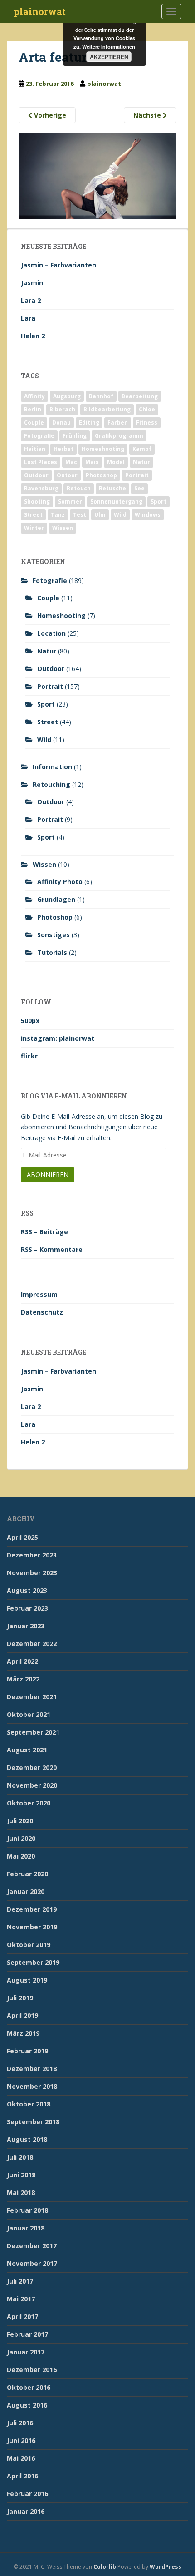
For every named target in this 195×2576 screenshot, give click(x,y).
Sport (158, 502)
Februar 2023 (27, 1608)
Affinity (34, 396)
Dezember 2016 (32, 2370)
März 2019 (23, 2033)
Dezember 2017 (32, 2246)
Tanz (58, 515)
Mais (92, 462)
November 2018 (32, 2086)
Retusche (112, 488)
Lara (28, 318)
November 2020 (32, 1785)
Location (51, 633)
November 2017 (32, 2263)
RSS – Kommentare (52, 1249)
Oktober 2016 (29, 2387)
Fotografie (39, 436)
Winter (34, 528)
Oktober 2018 (29, 2104)
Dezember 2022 (32, 1644)
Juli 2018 (20, 2157)
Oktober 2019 (29, 1945)
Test (80, 515)
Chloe (147, 409)
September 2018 (33, 2122)
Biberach (62, 409)
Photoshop (101, 475)
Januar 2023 (26, 1626)
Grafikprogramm (119, 436)
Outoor (67, 475)
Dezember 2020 (32, 1768)
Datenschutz (42, 1312)
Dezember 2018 (32, 2069)
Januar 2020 (26, 1891)
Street (33, 515)
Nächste (148, 115)
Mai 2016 (21, 2458)
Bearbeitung (140, 396)
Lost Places (41, 462)
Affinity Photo (60, 882)
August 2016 (27, 2405)
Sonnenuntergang (116, 502)
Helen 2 (33, 336)
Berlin (33, 409)
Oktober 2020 (29, 1803)
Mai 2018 (21, 2193)
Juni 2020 (21, 1838)
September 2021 (33, 1732)
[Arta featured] (97, 175)
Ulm (100, 515)
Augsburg (67, 396)
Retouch (79, 488)
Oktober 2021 (29, 1714)
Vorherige (49, 115)
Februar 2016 (27, 2494)
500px (30, 1021)
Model (116, 462)
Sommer (70, 502)
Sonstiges (54, 935)
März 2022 (23, 1679)
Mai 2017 (21, 2299)
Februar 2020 (27, 1874)
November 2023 (32, 1573)
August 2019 (27, 1980)
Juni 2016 (21, 2440)
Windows (148, 515)
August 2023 (27, 1590)
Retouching (51, 784)
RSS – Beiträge (44, 1232)
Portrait (137, 475)
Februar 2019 (27, 2051)
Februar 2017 (27, 2334)
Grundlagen (56, 899)
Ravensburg (41, 488)
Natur (141, 462)
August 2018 (27, 2139)
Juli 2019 (20, 1998)
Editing (89, 423)
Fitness (147, 423)
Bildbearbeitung (107, 409)
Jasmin (32, 283)
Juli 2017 (20, 2281)
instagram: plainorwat (58, 1038)
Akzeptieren (109, 57)
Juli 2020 (20, 1821)
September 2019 (33, 1962)
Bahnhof (101, 396)
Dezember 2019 (32, 1909)
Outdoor (36, 475)
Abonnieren (48, 1174)
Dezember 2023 (32, 1555)
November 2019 (32, 1927)
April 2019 (22, 2015)
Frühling (75, 436)
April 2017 (22, 2316)
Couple (34, 423)
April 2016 (22, 2476)
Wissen (63, 528)
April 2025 (22, 1537)
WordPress (166, 2567)
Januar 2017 (26, 2352)
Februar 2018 (27, 2210)
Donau (61, 423)
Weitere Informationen (109, 47)
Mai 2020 (21, 1856)
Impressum (39, 1294)
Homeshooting (103, 449)
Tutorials (52, 952)
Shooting (37, 502)
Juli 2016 (20, 2423)
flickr (29, 1056)
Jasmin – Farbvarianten (58, 265)
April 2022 (22, 1661)
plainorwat (40, 11)
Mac (71, 462)
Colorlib (105, 2567)
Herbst (63, 449)
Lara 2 (31, 300)
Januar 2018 (26, 2228)
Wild (120, 515)
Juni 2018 (21, 2175)
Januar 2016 (26, 2511)
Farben (118, 423)
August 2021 (27, 1750)
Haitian (35, 449)
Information (52, 767)
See (139, 488)
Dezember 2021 (32, 1697)
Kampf (142, 449)
